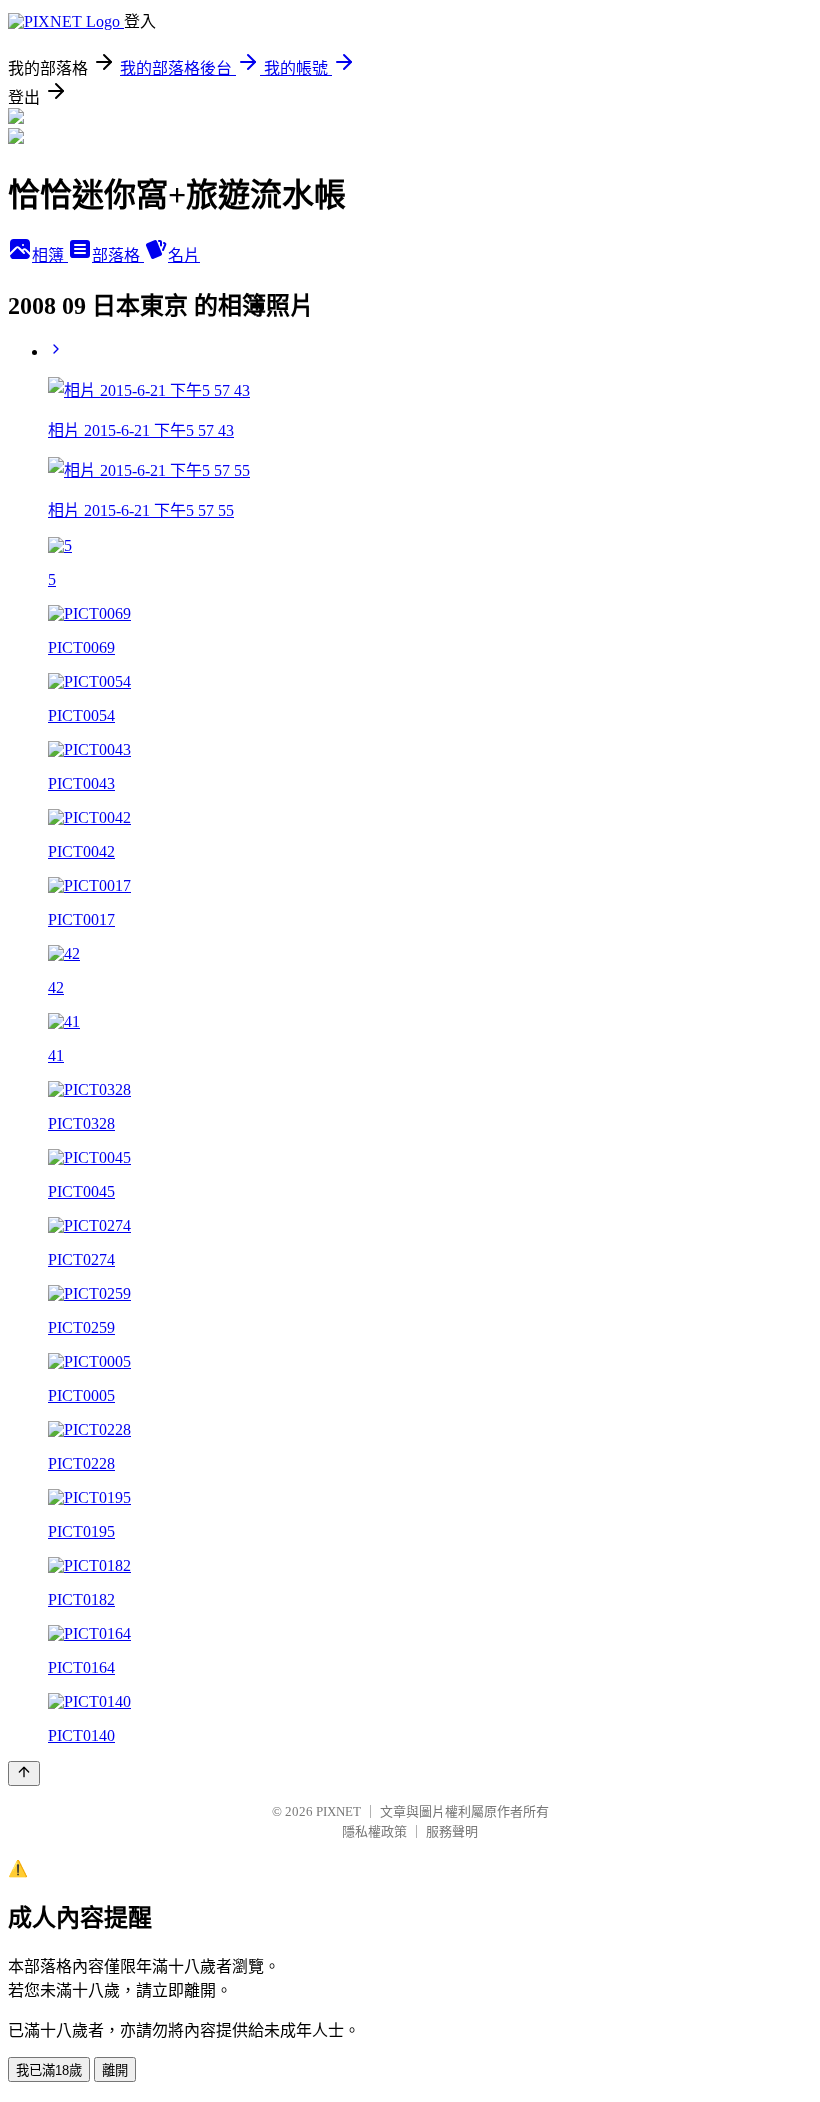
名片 (184, 255)
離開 (115, 2070)
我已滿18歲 (49, 2070)
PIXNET (338, 1811)
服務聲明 (452, 1831)
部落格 (118, 255)
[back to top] (24, 1773)
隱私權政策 (374, 1831)
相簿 (50, 255)
